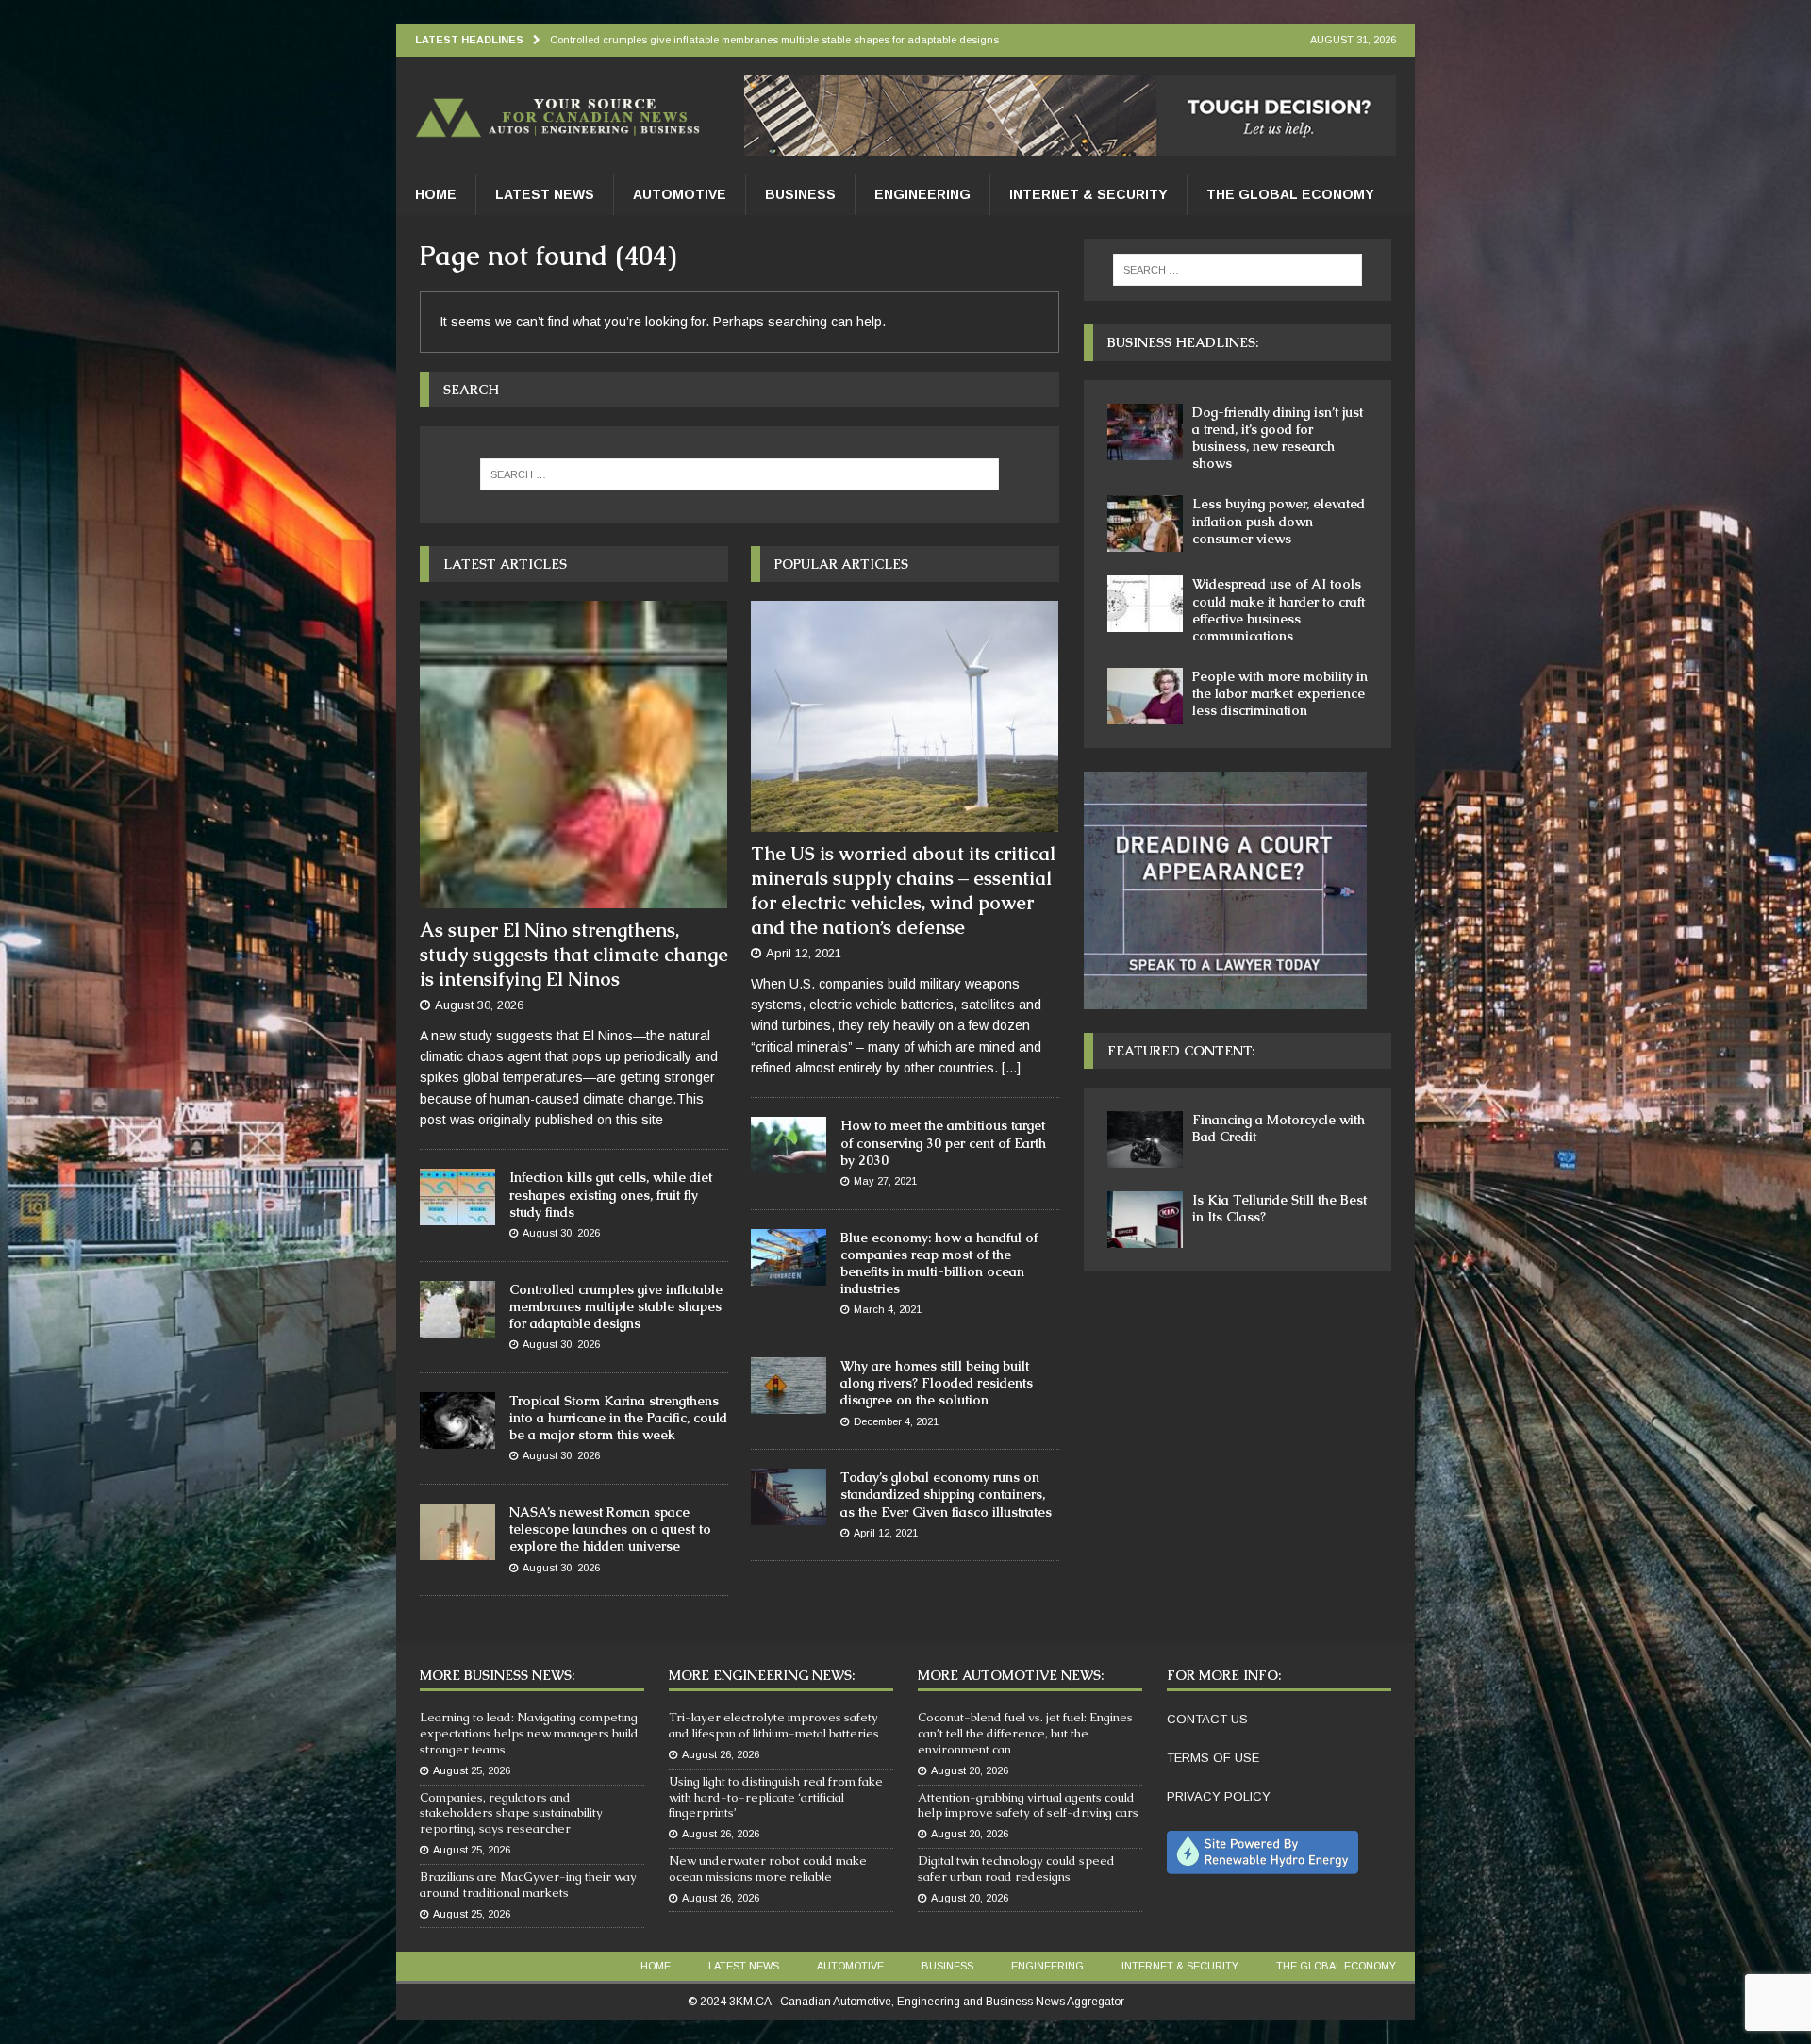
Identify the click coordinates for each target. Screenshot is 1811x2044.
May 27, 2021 (885, 1181)
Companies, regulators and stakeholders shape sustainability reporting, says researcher (511, 1813)
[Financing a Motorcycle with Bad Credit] (1145, 1139)
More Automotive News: (1011, 1675)
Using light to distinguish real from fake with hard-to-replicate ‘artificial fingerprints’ (776, 1797)
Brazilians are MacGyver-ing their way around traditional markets (528, 1885)
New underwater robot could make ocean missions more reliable (768, 1869)
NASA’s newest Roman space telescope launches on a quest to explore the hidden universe (610, 1529)
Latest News (545, 194)
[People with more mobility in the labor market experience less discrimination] (1145, 696)
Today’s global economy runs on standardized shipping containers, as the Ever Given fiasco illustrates (946, 1494)
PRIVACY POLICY (1219, 1796)
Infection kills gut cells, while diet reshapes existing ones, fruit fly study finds (611, 1194)
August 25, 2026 (472, 1770)
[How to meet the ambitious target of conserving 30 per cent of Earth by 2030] (789, 1145)
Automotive (680, 194)
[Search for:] (739, 474)
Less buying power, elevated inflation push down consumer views (1279, 521)
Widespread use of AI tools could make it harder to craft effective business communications (1279, 610)
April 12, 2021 (804, 953)
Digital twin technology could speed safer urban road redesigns (1016, 1869)
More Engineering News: (762, 1675)
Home (436, 194)
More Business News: (497, 1675)
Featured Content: (1181, 1051)
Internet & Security (1088, 194)
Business (800, 194)
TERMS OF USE (1213, 1758)
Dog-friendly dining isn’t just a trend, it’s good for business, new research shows (1278, 438)
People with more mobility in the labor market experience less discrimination (1280, 693)
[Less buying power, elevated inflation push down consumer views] (1145, 523)
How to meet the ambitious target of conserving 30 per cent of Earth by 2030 (943, 1142)
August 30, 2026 (479, 1005)
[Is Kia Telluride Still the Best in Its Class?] (1145, 1220)
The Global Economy (1290, 194)
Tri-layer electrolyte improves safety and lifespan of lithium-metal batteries (774, 1725)
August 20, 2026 (970, 1770)
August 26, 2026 (721, 1754)
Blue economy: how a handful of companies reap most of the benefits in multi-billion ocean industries (939, 1263)
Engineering (922, 194)
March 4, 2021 (888, 1309)
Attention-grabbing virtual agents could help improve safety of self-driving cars (1028, 1805)
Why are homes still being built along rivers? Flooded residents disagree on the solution (937, 1383)
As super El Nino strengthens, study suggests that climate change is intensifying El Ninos (574, 955)
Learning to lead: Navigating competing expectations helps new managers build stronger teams (529, 1733)
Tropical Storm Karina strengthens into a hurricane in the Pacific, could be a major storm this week (618, 1418)
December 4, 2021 (896, 1421)
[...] (1011, 1068)
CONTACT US (1207, 1719)
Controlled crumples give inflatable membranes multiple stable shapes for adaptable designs (616, 1306)
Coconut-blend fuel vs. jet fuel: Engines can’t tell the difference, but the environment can (1025, 1733)
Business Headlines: (1183, 342)
